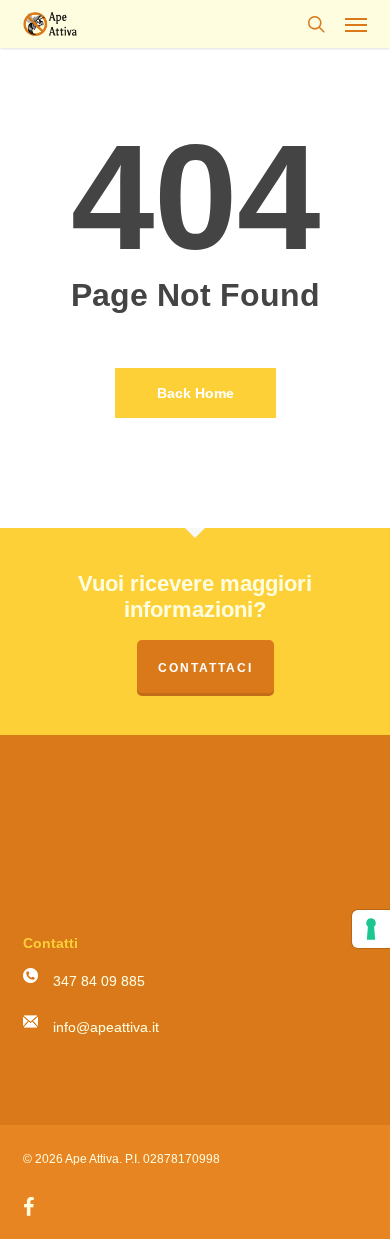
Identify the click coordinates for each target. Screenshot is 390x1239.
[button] (356, 24)
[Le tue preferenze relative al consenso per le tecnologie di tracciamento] (371, 929)
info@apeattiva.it (106, 1027)
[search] (316, 24)
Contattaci (205, 668)
